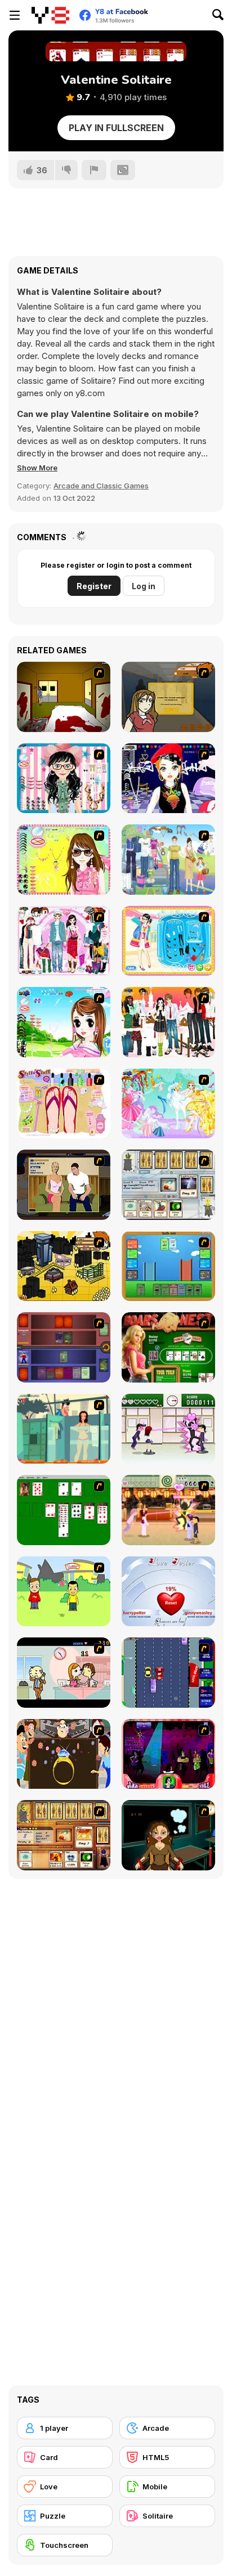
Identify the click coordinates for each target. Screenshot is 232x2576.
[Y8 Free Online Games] (50, 15)
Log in (144, 586)
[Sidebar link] (15, 15)
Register (94, 586)
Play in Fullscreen (116, 128)
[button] (37, 468)
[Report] (94, 170)
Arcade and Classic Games (101, 486)
